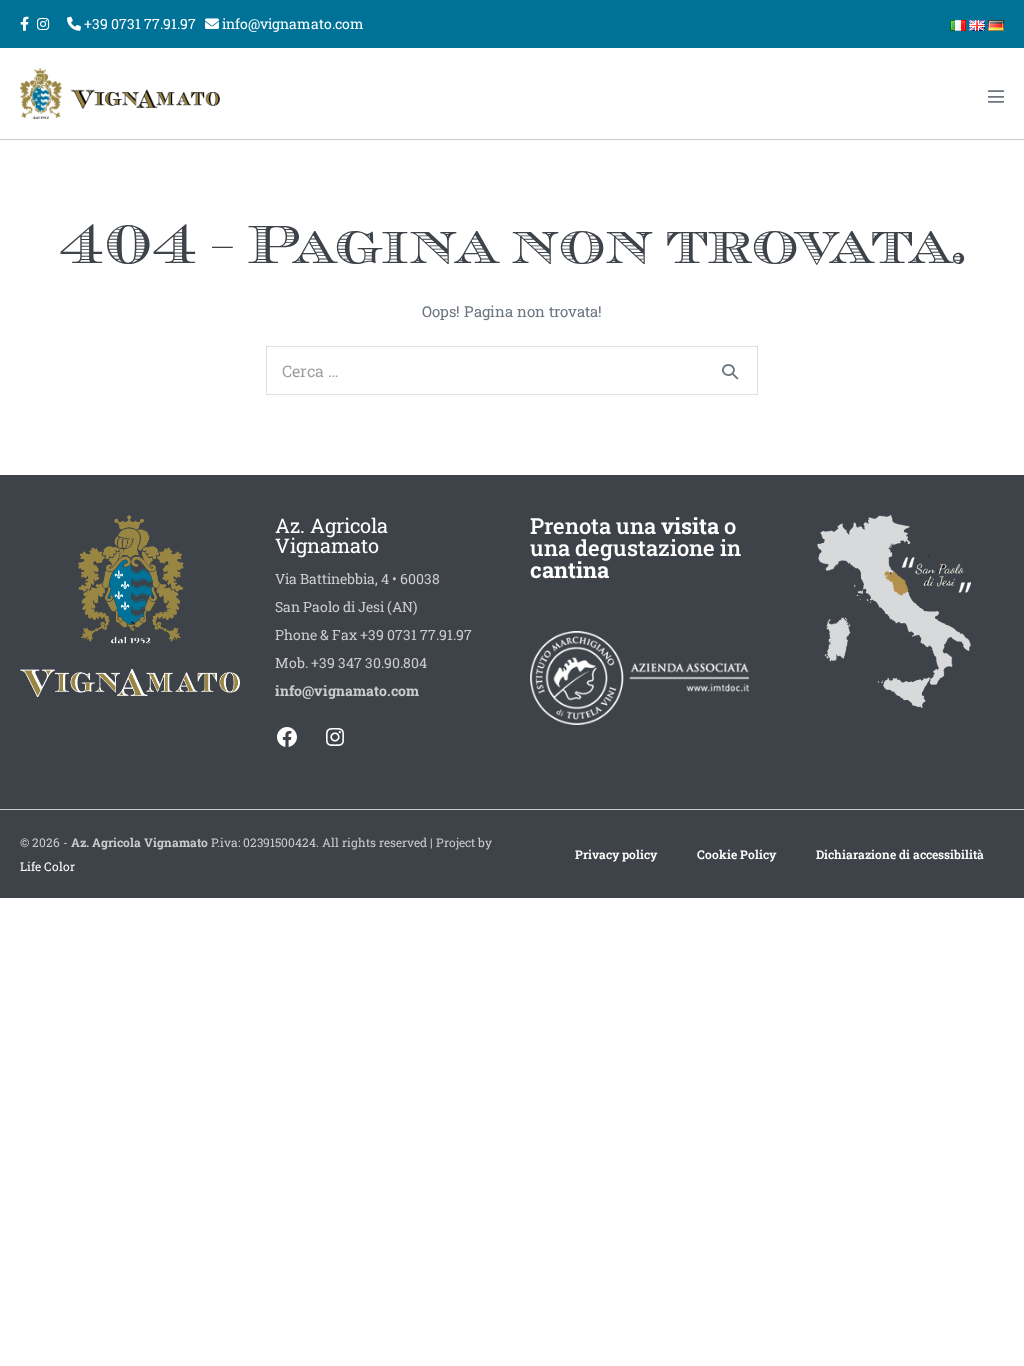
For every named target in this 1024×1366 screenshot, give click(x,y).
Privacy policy (616, 854)
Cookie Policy (736, 854)
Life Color (47, 866)
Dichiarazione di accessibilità (900, 854)
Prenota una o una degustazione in (635, 547)
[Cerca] (730, 371)
